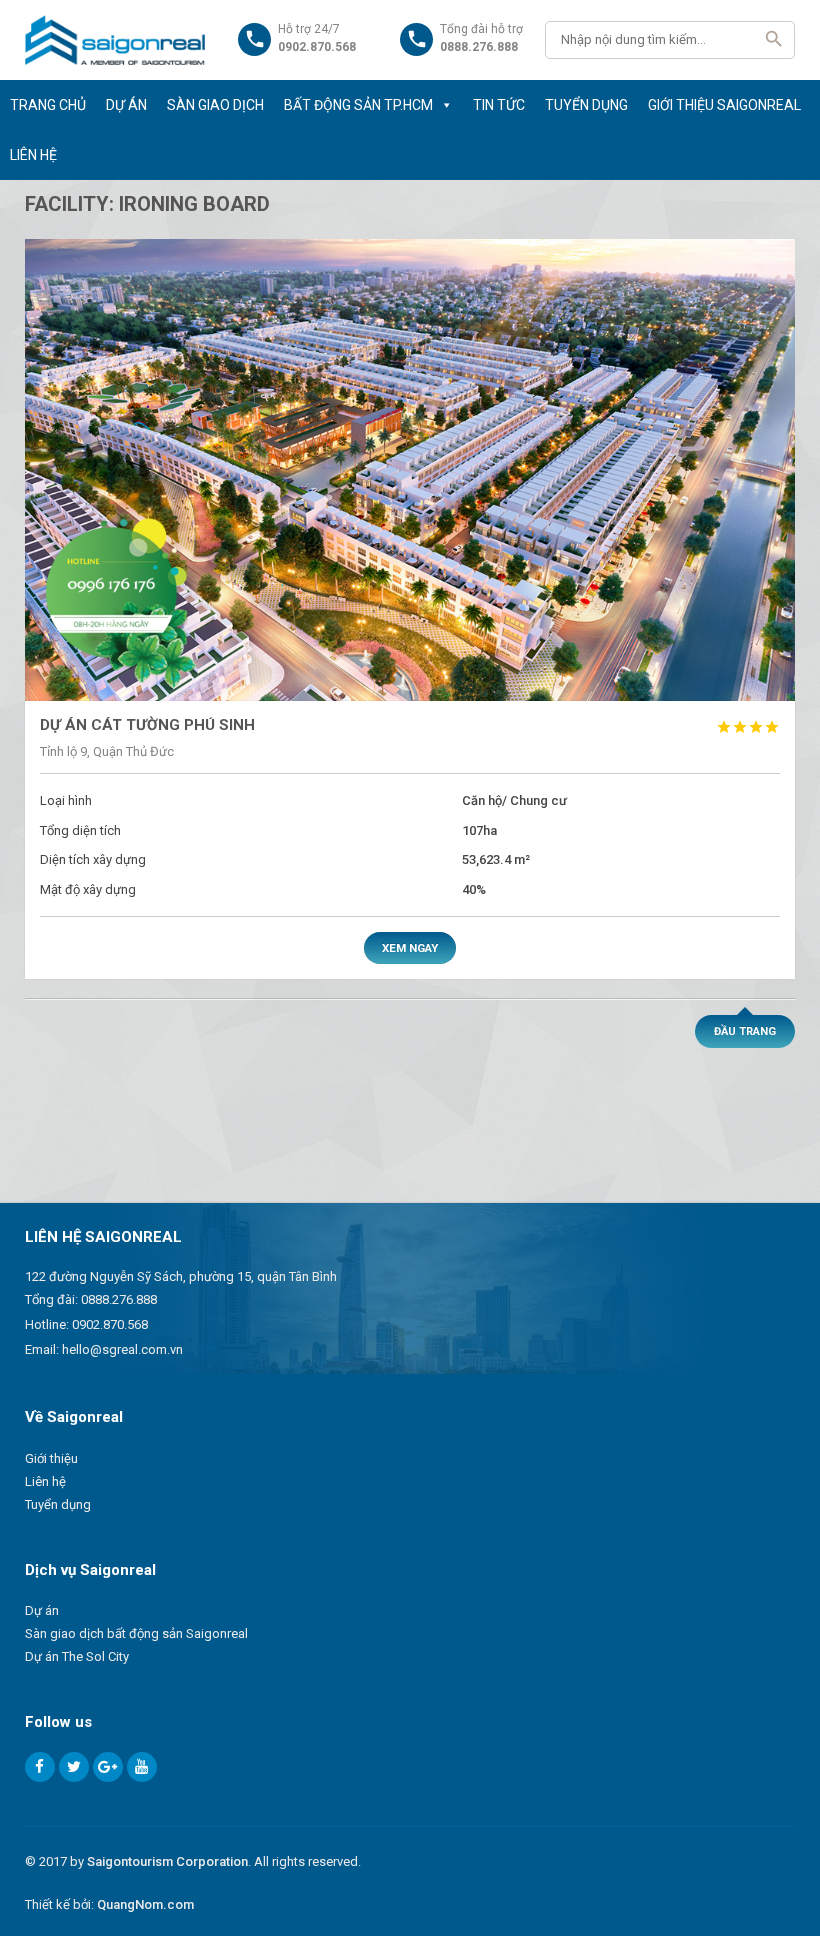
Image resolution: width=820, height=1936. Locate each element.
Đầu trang (745, 1031)
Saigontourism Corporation (167, 1861)
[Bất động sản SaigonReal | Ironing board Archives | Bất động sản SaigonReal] (115, 40)
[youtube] (142, 1767)
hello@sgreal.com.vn (122, 1349)
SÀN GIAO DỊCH (215, 105)
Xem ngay (410, 948)
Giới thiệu (51, 1458)
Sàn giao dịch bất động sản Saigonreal (136, 1633)
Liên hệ (45, 1481)
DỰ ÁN (126, 105)
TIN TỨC (499, 105)
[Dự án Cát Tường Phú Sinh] (410, 470)
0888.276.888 (119, 1299)
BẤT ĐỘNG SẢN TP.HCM (358, 105)
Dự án (42, 1610)
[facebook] (40, 1767)
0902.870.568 (110, 1324)
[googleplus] (108, 1767)
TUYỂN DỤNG (586, 105)
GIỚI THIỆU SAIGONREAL (724, 105)
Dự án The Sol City (77, 1656)
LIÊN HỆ (33, 155)
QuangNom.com (145, 1904)
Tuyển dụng (58, 1504)
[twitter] (74, 1767)
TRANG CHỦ (48, 105)
